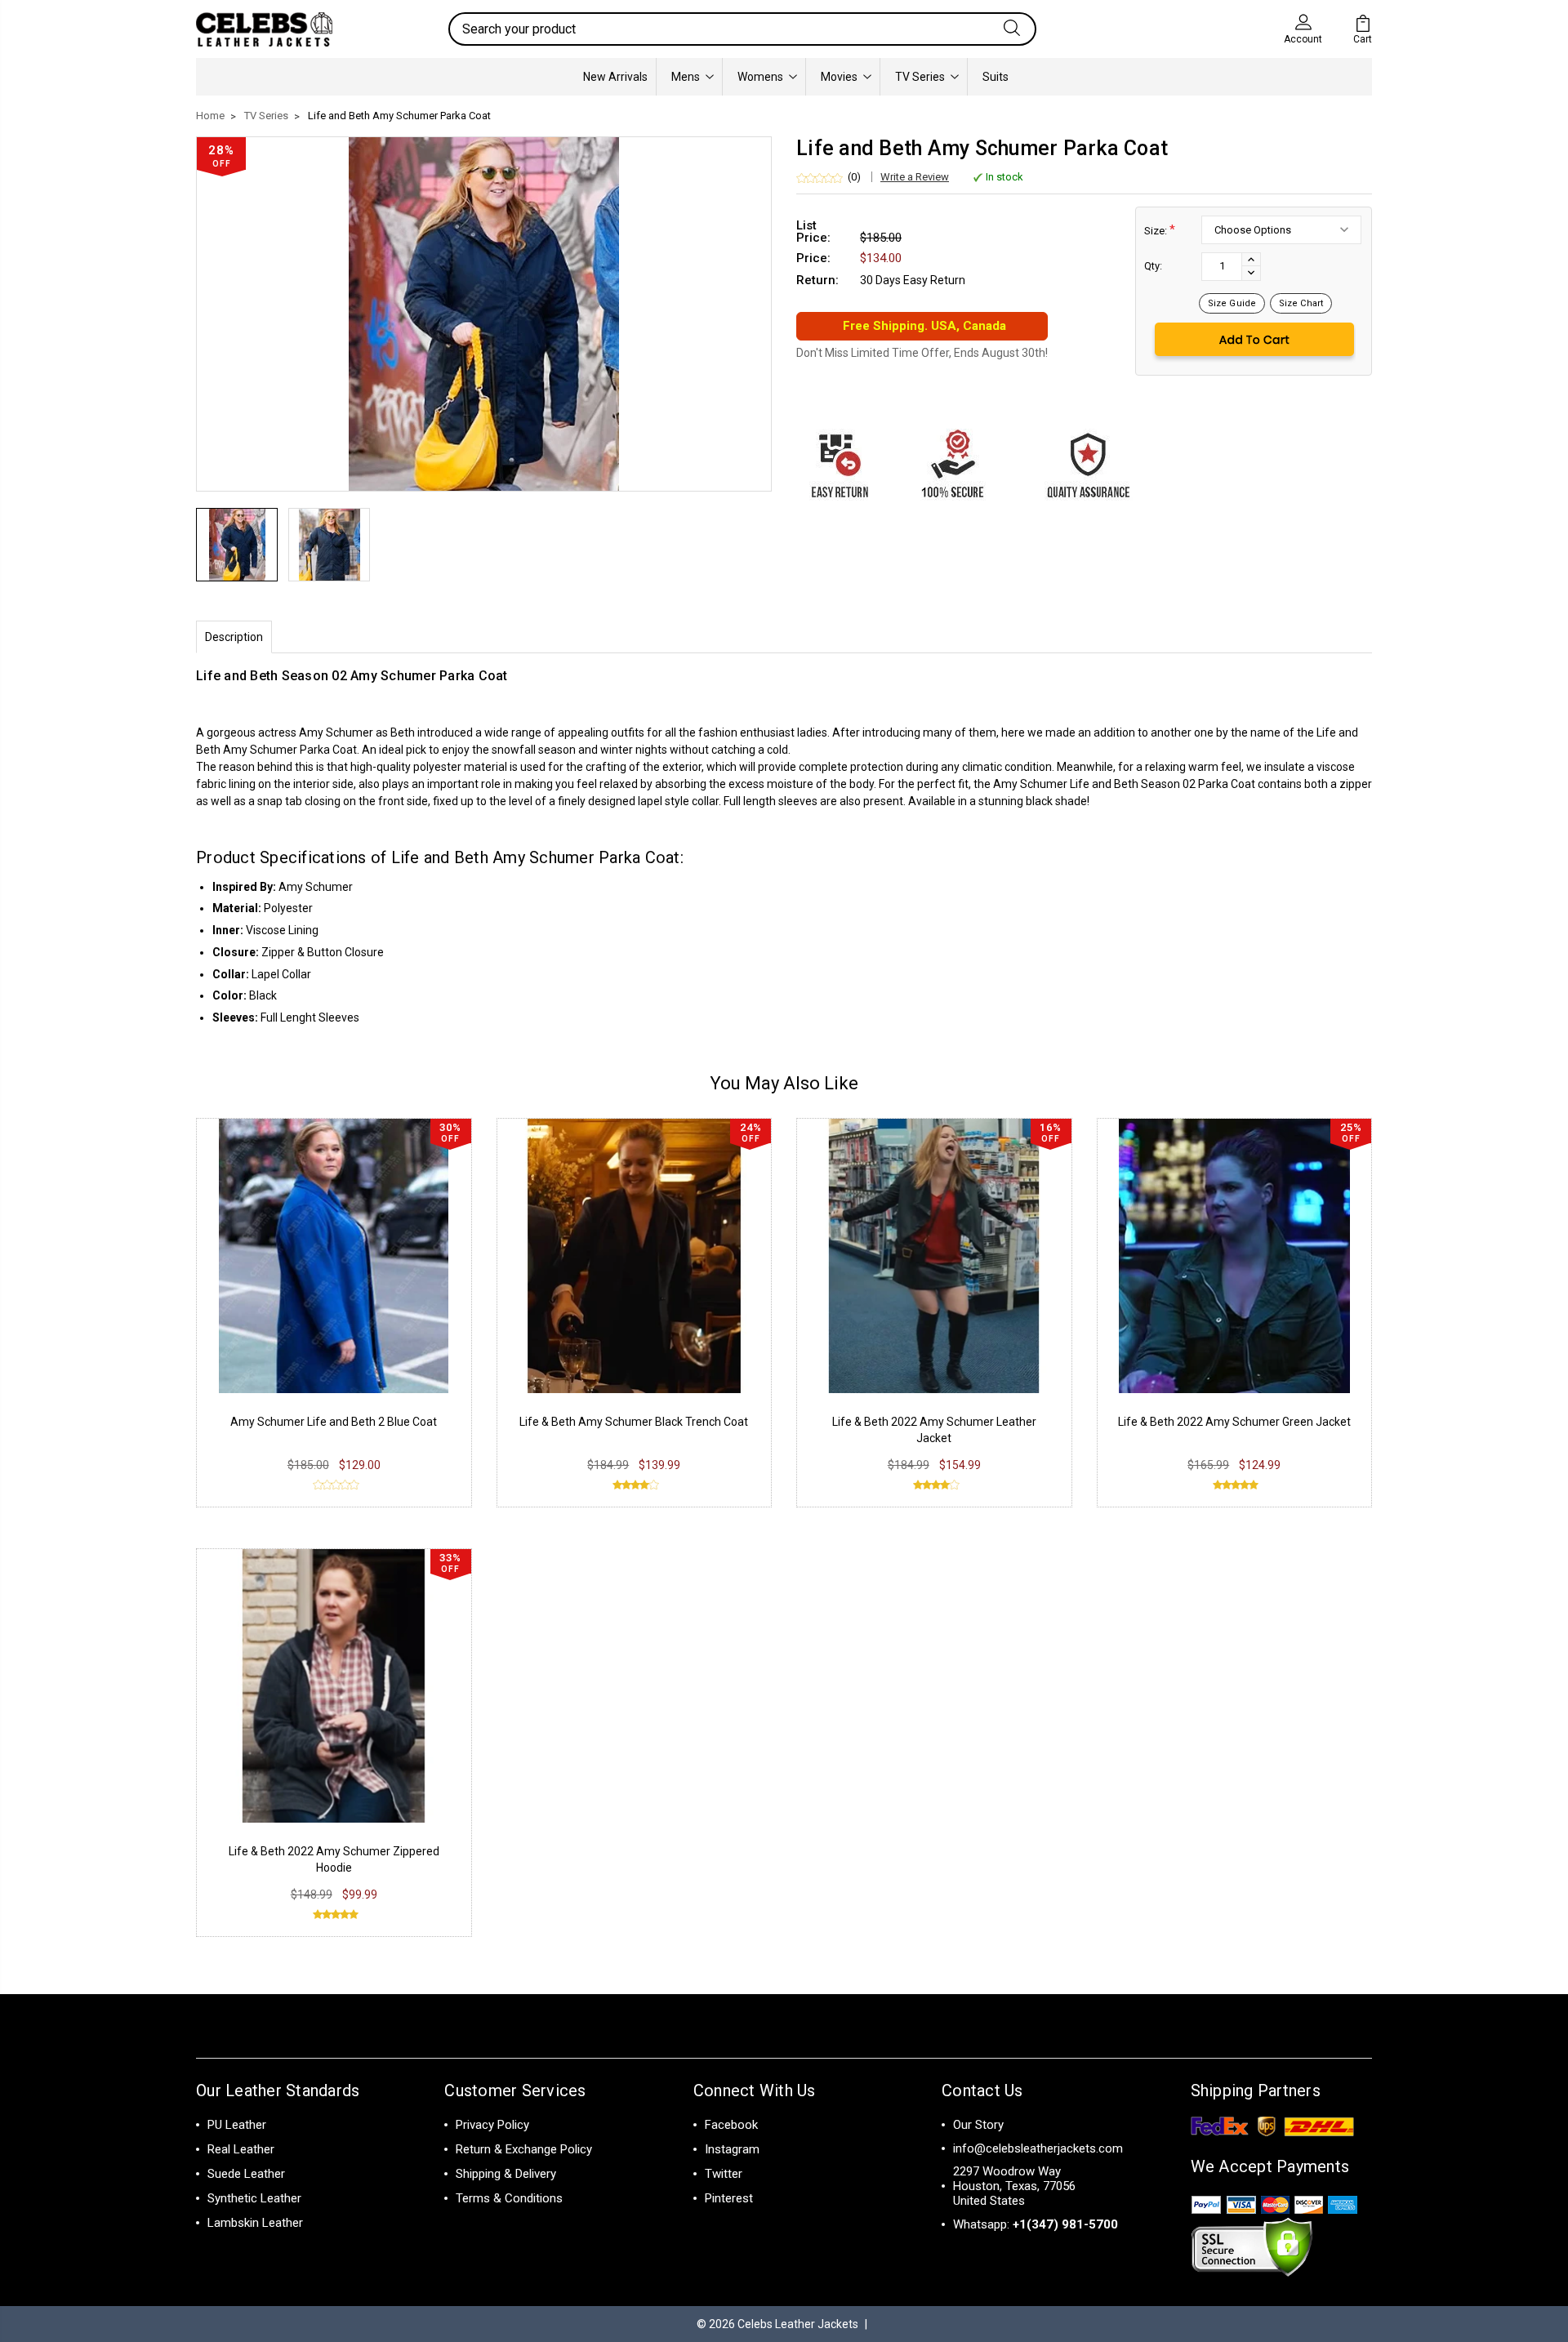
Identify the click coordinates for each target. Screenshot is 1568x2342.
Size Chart (1301, 303)
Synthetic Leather (254, 2198)
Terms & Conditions (509, 2198)
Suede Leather (246, 2174)
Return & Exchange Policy (524, 2149)
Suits (996, 77)
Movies (839, 77)
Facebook (731, 2125)
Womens (760, 77)
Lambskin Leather (255, 2223)
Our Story (978, 2125)
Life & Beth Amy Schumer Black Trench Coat (634, 1422)
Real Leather (241, 2149)
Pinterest (729, 2198)
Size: (1160, 230)
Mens (686, 77)
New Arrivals (615, 77)
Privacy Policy (492, 2125)
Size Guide (1232, 303)
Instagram (732, 2149)
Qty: (1153, 266)
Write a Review (915, 177)
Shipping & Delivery (506, 2174)
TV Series (920, 77)
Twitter (724, 2174)
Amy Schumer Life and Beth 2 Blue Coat (334, 1422)
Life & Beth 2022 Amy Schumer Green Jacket (1234, 1422)
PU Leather (237, 2125)
